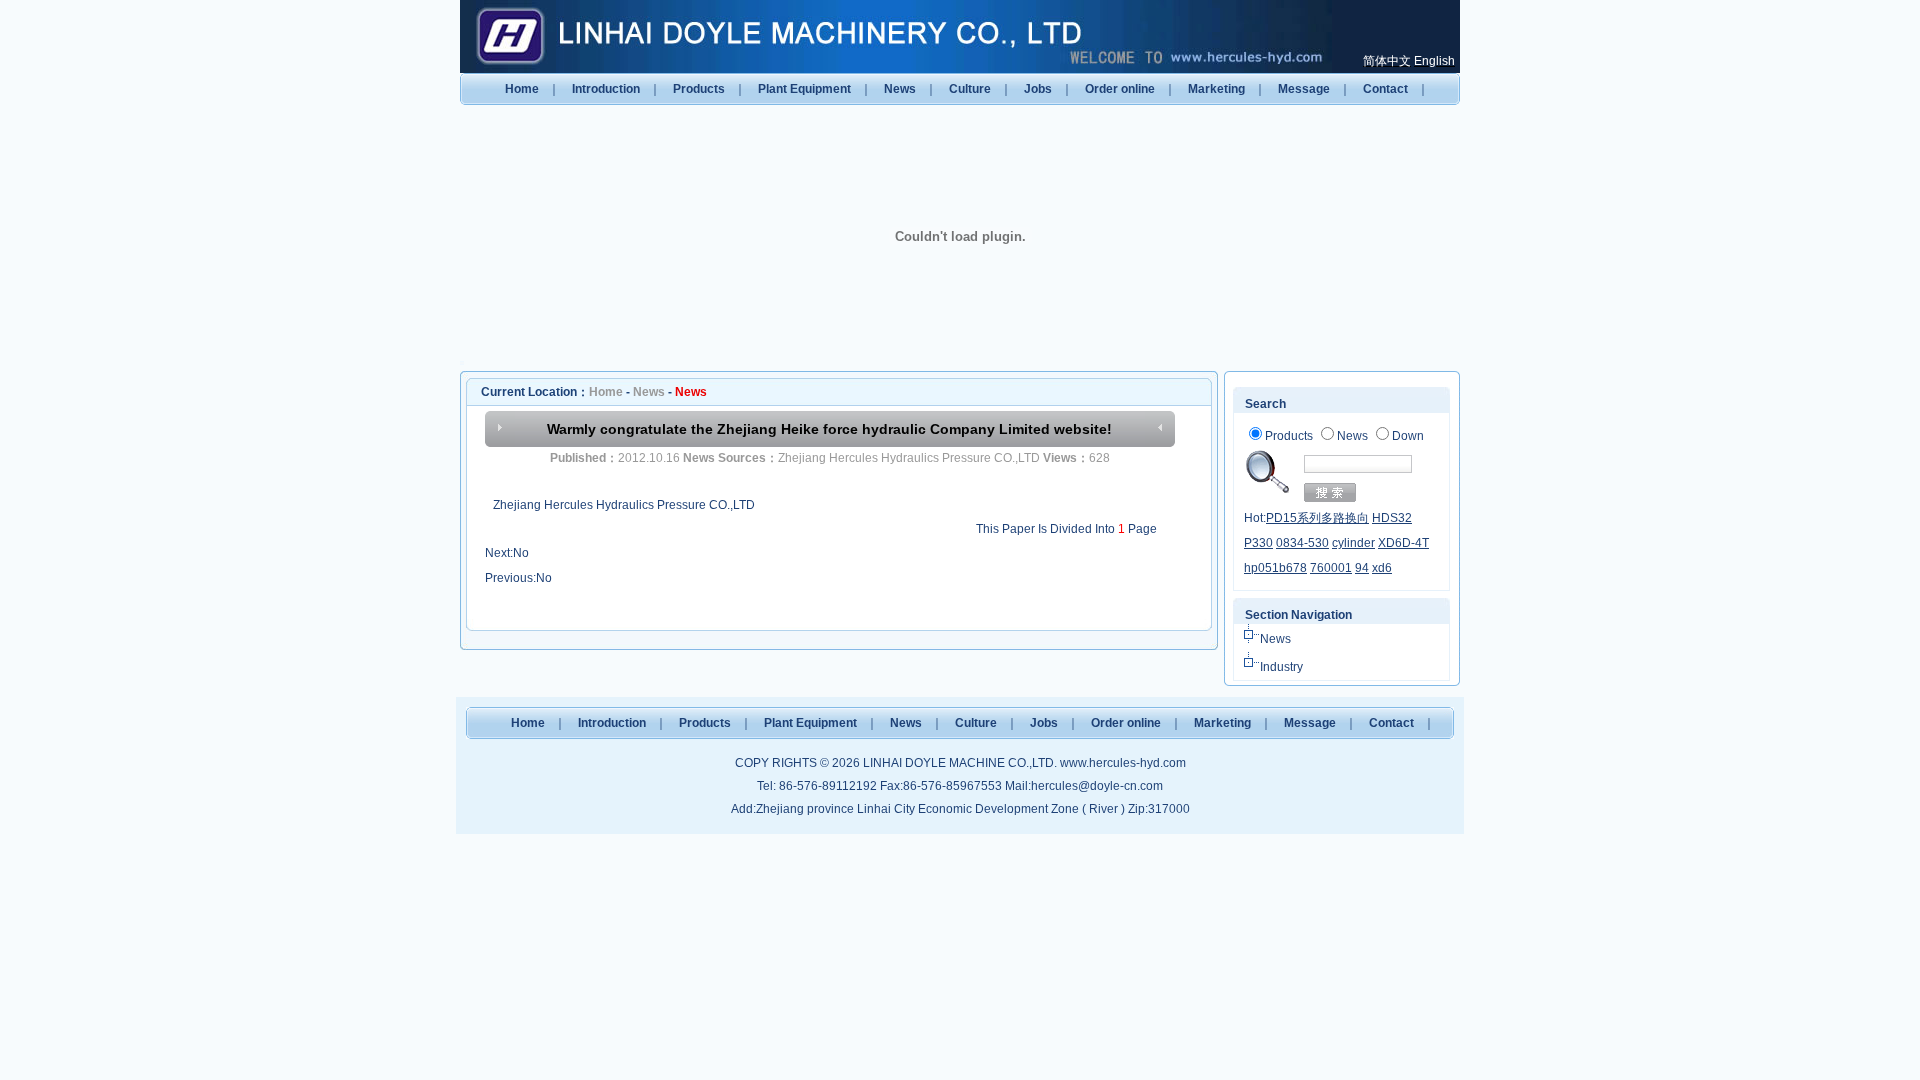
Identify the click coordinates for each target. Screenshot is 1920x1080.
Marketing (1216, 89)
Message (1304, 89)
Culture (970, 89)
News (900, 89)
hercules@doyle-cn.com (1097, 786)
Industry (1281, 667)
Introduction (606, 89)
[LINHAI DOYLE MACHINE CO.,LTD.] (897, 36)
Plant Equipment (804, 89)
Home (522, 89)
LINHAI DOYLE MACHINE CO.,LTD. (960, 763)
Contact (1385, 89)
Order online (1120, 89)
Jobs (1038, 89)
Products (699, 89)
